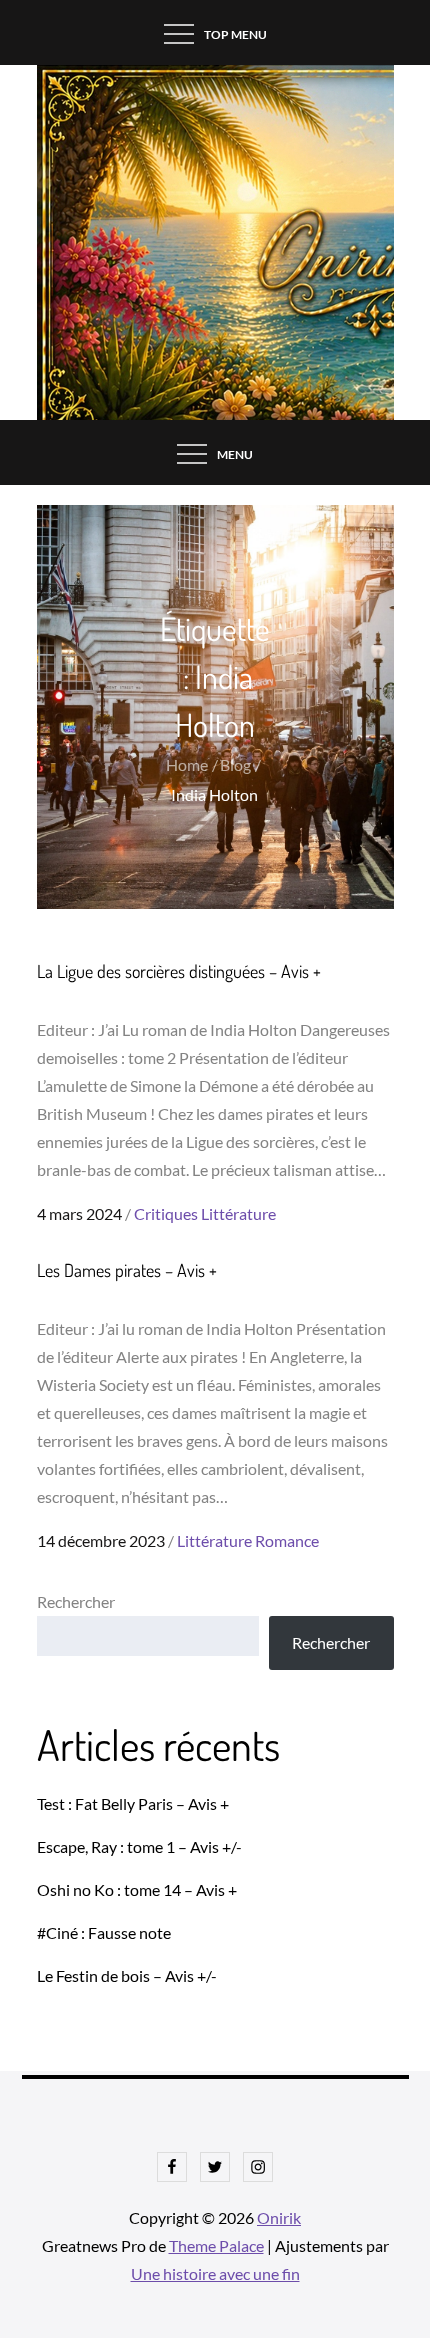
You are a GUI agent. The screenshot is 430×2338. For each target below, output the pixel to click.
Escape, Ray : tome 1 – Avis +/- (139, 1846)
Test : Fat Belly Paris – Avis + (133, 1803)
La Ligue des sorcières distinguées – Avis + (179, 971)
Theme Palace (216, 2245)
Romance (287, 1540)
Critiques (166, 1213)
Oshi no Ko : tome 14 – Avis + (137, 1889)
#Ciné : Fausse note (104, 1932)
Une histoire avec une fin (215, 2273)
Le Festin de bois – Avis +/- (127, 1975)
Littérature (238, 1213)
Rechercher (76, 1601)
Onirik (279, 2217)
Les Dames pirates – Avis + (127, 1270)
